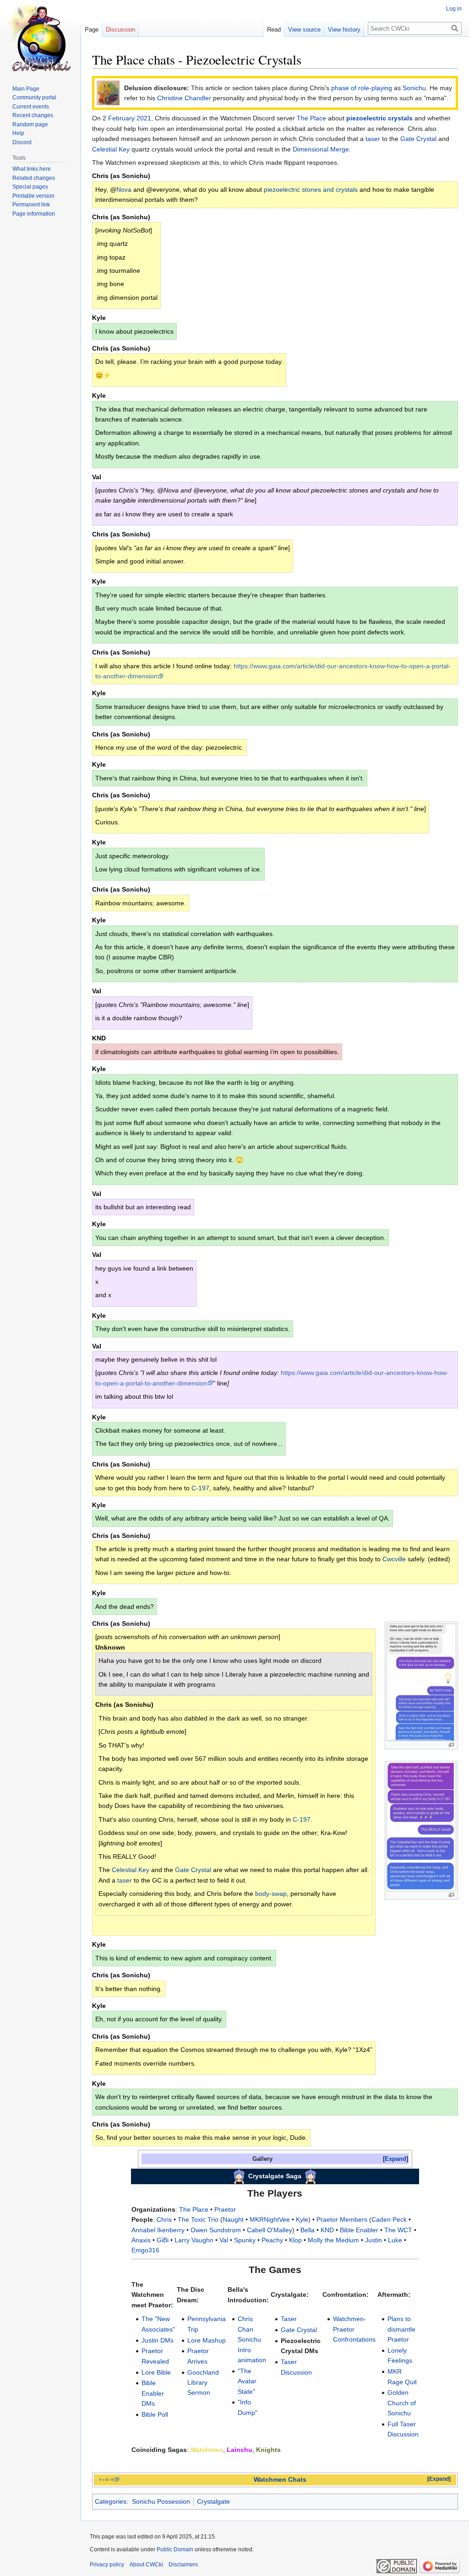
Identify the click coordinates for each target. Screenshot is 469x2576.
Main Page (26, 89)
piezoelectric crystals (379, 118)
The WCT (398, 2230)
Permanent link (31, 205)
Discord (22, 142)
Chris (164, 2219)
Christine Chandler (184, 98)
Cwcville (394, 1559)
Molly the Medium (333, 2240)
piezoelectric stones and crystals (311, 189)
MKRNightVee (270, 2219)
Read (274, 30)
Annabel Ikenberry (158, 2230)
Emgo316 (145, 2250)
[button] (395, 2159)
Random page (30, 124)
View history (344, 30)
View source (304, 30)
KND (327, 2230)
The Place (311, 118)
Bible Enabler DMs (153, 2393)
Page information (34, 214)
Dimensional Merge (321, 149)
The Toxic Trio (198, 2219)
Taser (289, 2319)
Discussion (120, 30)
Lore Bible (156, 2372)
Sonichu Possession (161, 2501)
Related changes (34, 178)
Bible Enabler (359, 2230)
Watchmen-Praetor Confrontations (354, 2329)
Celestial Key (111, 149)
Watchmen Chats (280, 2480)
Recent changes (33, 115)
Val (224, 2240)
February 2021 (130, 118)
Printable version (33, 196)
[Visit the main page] (40, 37)
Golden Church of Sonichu (402, 2403)
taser (373, 139)
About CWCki (146, 2565)
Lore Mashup (207, 2340)
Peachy (272, 2240)
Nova (124, 189)
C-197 (200, 1488)
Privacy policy (107, 2565)
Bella (308, 2230)
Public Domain (175, 2549)
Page (92, 30)
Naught (233, 2219)
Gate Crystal (418, 139)
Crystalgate (213, 2501)
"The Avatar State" (247, 2381)
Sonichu (414, 88)
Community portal (34, 97)
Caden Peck (389, 2219)
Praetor (225, 2209)
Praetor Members (342, 2219)
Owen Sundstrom (216, 2230)
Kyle (302, 2219)
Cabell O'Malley (270, 2230)
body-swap (271, 1894)
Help (18, 133)
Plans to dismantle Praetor (401, 2329)
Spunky (245, 2240)
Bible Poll (155, 2414)
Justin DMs (158, 2340)
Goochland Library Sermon (203, 2383)
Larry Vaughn (194, 2240)
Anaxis (141, 2240)
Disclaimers (183, 2565)
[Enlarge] (451, 1745)
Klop (295, 2240)
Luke (395, 2240)
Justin (374, 2240)
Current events (31, 107)
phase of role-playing (362, 88)
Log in (454, 9)
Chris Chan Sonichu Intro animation (252, 2339)
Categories (111, 2501)
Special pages (30, 187)
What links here (32, 169)
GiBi (163, 2240)
